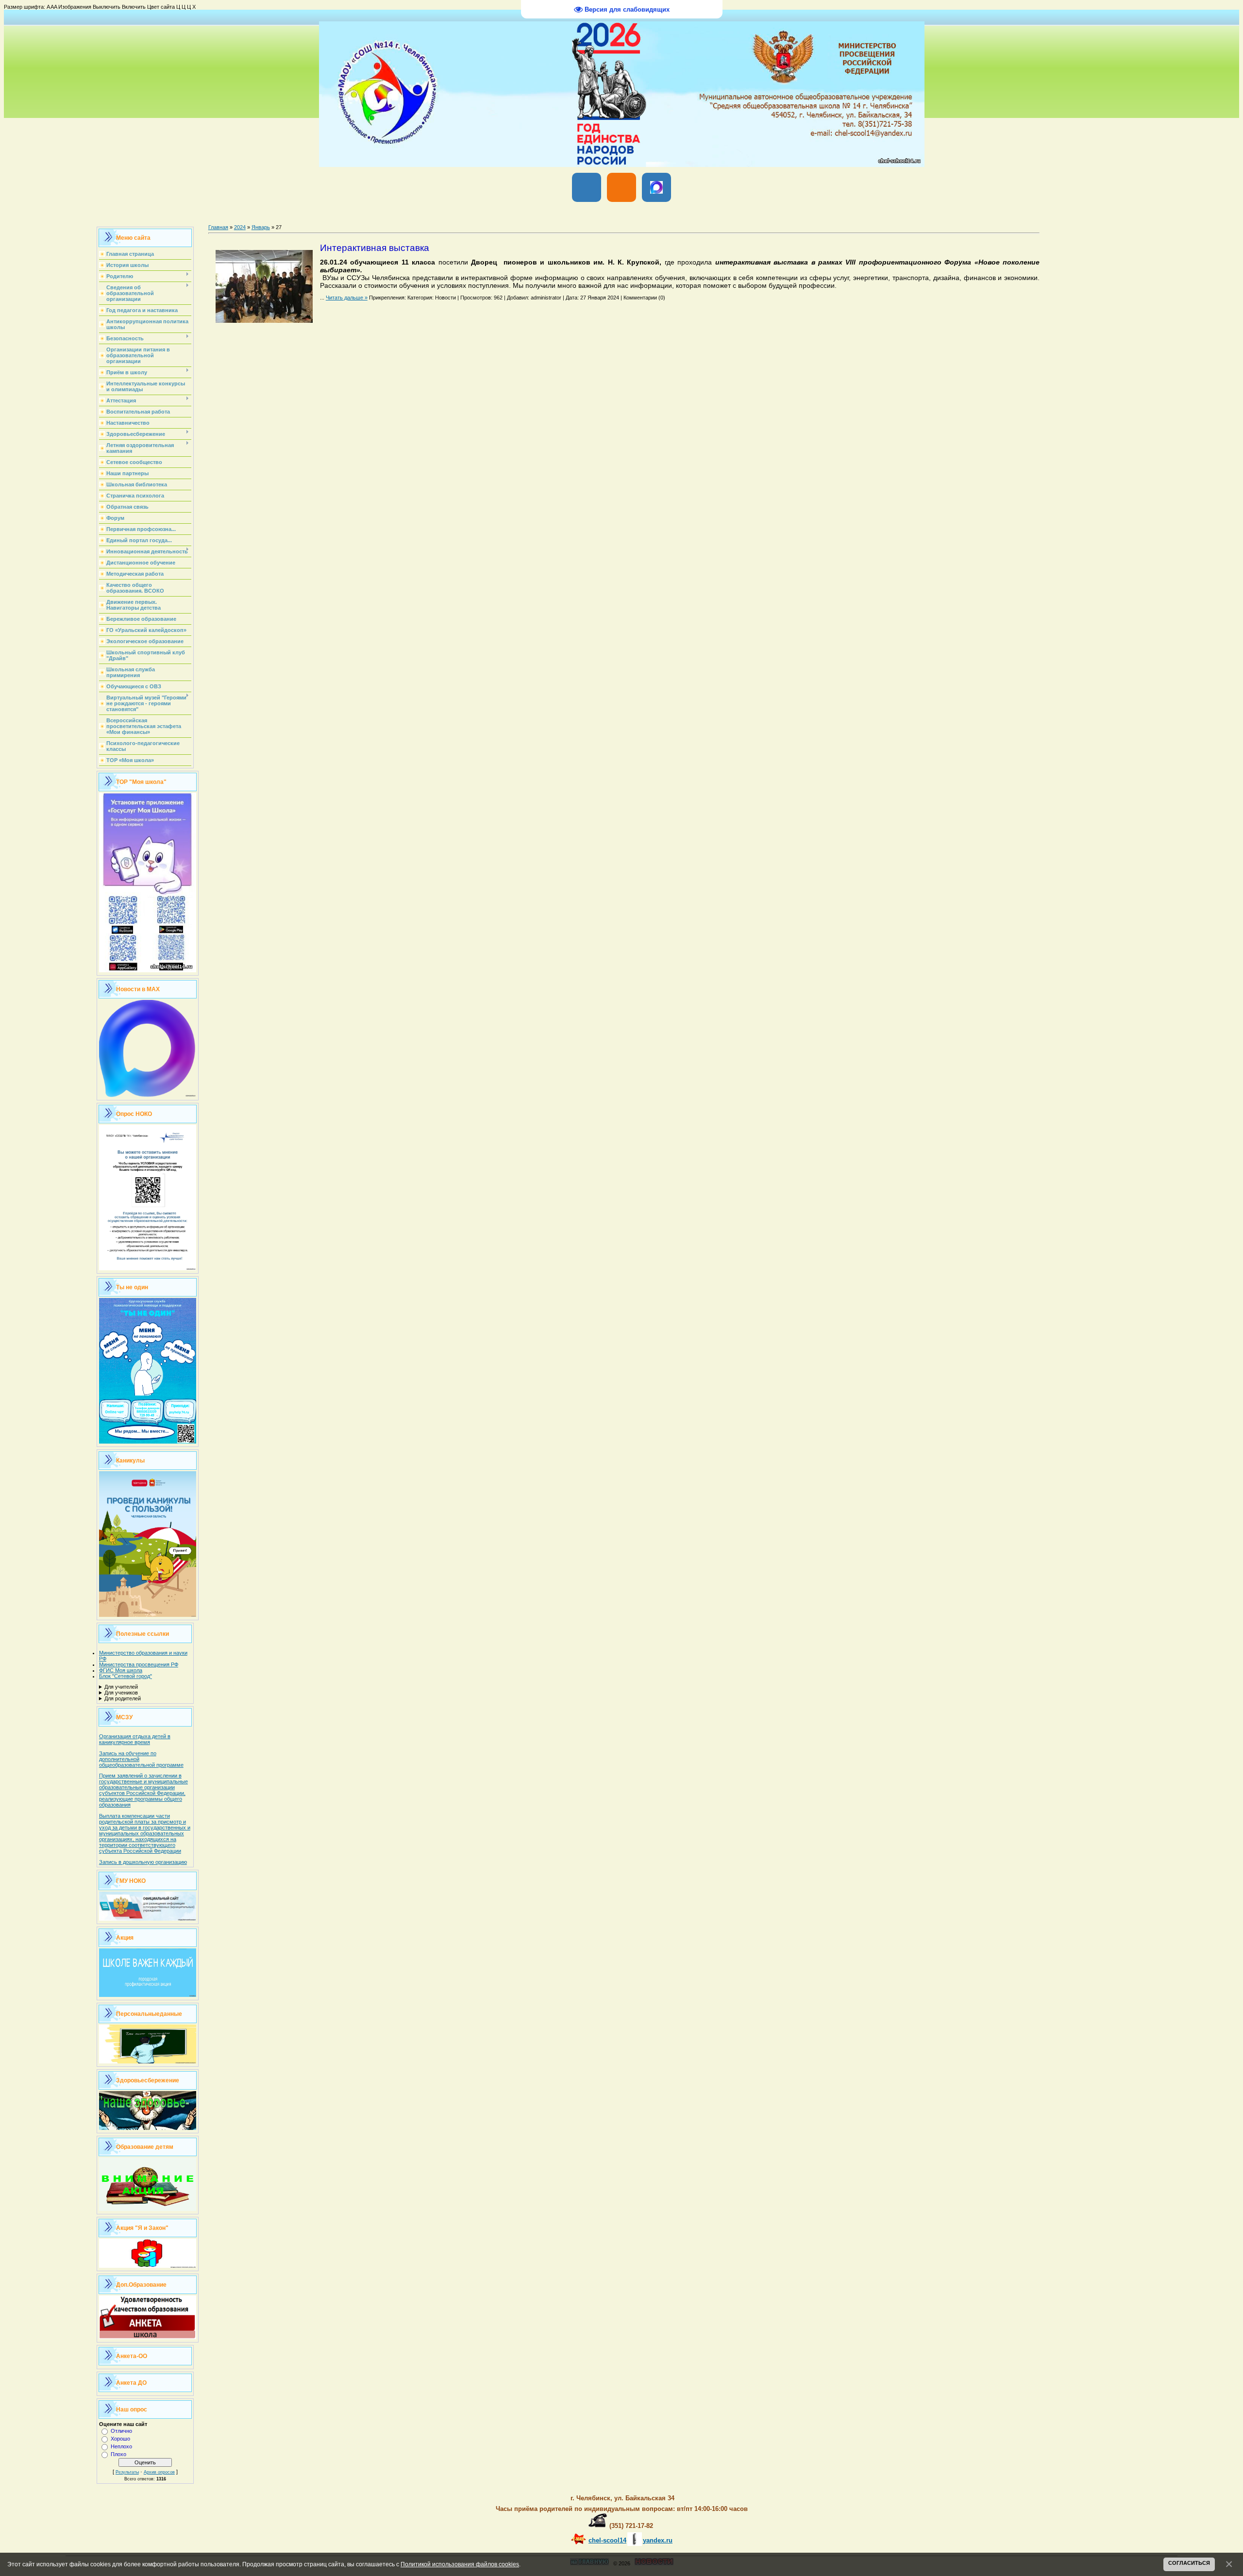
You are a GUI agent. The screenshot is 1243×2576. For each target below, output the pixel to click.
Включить (134, 7)
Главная (218, 227)
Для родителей (123, 1698)
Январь (261, 227)
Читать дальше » (347, 298)
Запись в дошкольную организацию (143, 1862)
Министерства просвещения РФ (139, 1664)
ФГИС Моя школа (121, 1670)
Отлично (121, 2431)
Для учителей (121, 1687)
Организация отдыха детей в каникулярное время (135, 1739)
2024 (240, 227)
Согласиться (1189, 2563)
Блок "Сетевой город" (126, 1676)
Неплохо (121, 2446)
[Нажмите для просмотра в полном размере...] (264, 320)
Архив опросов (159, 2472)
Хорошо (120, 2439)
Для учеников (121, 1693)
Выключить (107, 7)
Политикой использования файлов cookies (460, 2564)
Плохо (118, 2454)
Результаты (127, 2472)
